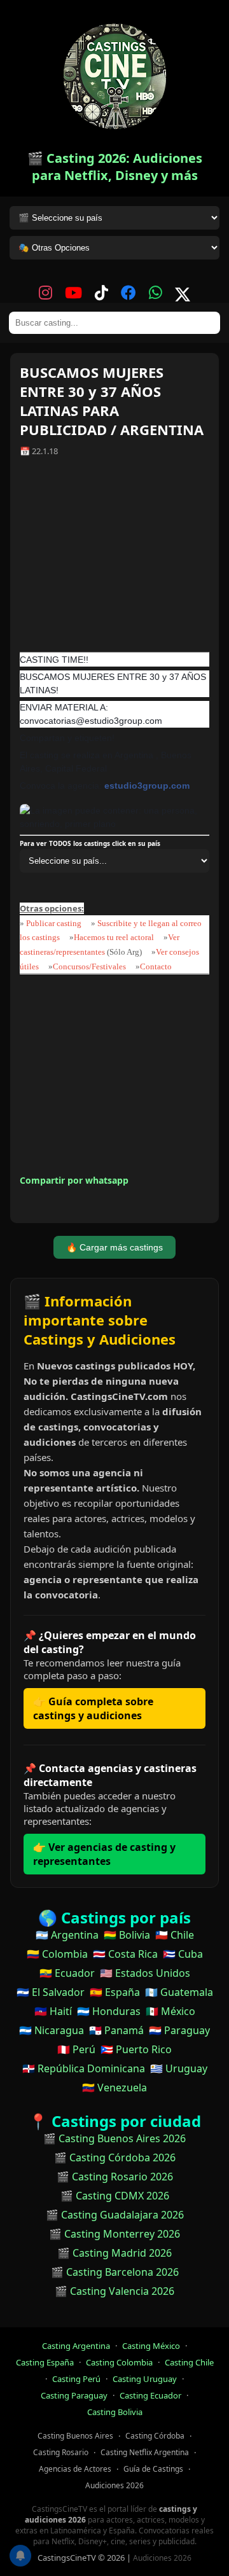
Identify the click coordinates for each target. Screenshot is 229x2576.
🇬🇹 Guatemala (179, 1992)
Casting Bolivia (115, 2412)
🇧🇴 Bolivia (127, 1935)
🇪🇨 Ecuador (67, 1973)
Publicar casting (55, 923)
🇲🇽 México (170, 2011)
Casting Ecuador (150, 2395)
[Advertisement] (114, 559)
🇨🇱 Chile (175, 1935)
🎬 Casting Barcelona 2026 (115, 2272)
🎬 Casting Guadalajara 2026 (115, 2215)
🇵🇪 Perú (76, 2049)
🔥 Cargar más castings (114, 1247)
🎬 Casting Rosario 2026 (115, 2177)
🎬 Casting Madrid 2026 (114, 2253)
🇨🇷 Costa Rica (125, 1954)
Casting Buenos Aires (75, 2436)
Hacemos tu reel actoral (114, 937)
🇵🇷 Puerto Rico (136, 2049)
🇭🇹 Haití (53, 2011)
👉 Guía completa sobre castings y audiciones (93, 1708)
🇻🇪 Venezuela (114, 2088)
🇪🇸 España (115, 1992)
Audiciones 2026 (114, 2485)
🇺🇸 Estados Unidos (145, 1973)
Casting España (45, 2362)
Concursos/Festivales (89, 966)
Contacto (156, 966)
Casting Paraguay (74, 2395)
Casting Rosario (61, 2452)
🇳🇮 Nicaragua (52, 2030)
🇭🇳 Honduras (109, 2011)
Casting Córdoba (155, 2436)
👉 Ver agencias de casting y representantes (104, 1854)
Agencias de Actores (75, 2469)
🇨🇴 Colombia (57, 1954)
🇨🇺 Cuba (183, 1954)
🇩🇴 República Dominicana (84, 2068)
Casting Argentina (76, 2346)
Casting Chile (189, 2362)
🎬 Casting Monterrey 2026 (114, 2234)
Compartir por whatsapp (74, 1180)
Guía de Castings (153, 2469)
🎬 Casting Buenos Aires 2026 (114, 2138)
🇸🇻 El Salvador (51, 1992)
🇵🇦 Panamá (116, 2030)
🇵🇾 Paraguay (179, 2030)
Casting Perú (76, 2379)
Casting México (151, 2346)
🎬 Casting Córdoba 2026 (115, 2157)
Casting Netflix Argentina (145, 2452)
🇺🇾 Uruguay (179, 2068)
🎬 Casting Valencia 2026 (114, 2291)
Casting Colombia (119, 2362)
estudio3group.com (147, 786)
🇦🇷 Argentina (67, 1935)
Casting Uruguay (145, 2379)
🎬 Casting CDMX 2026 (115, 2196)
